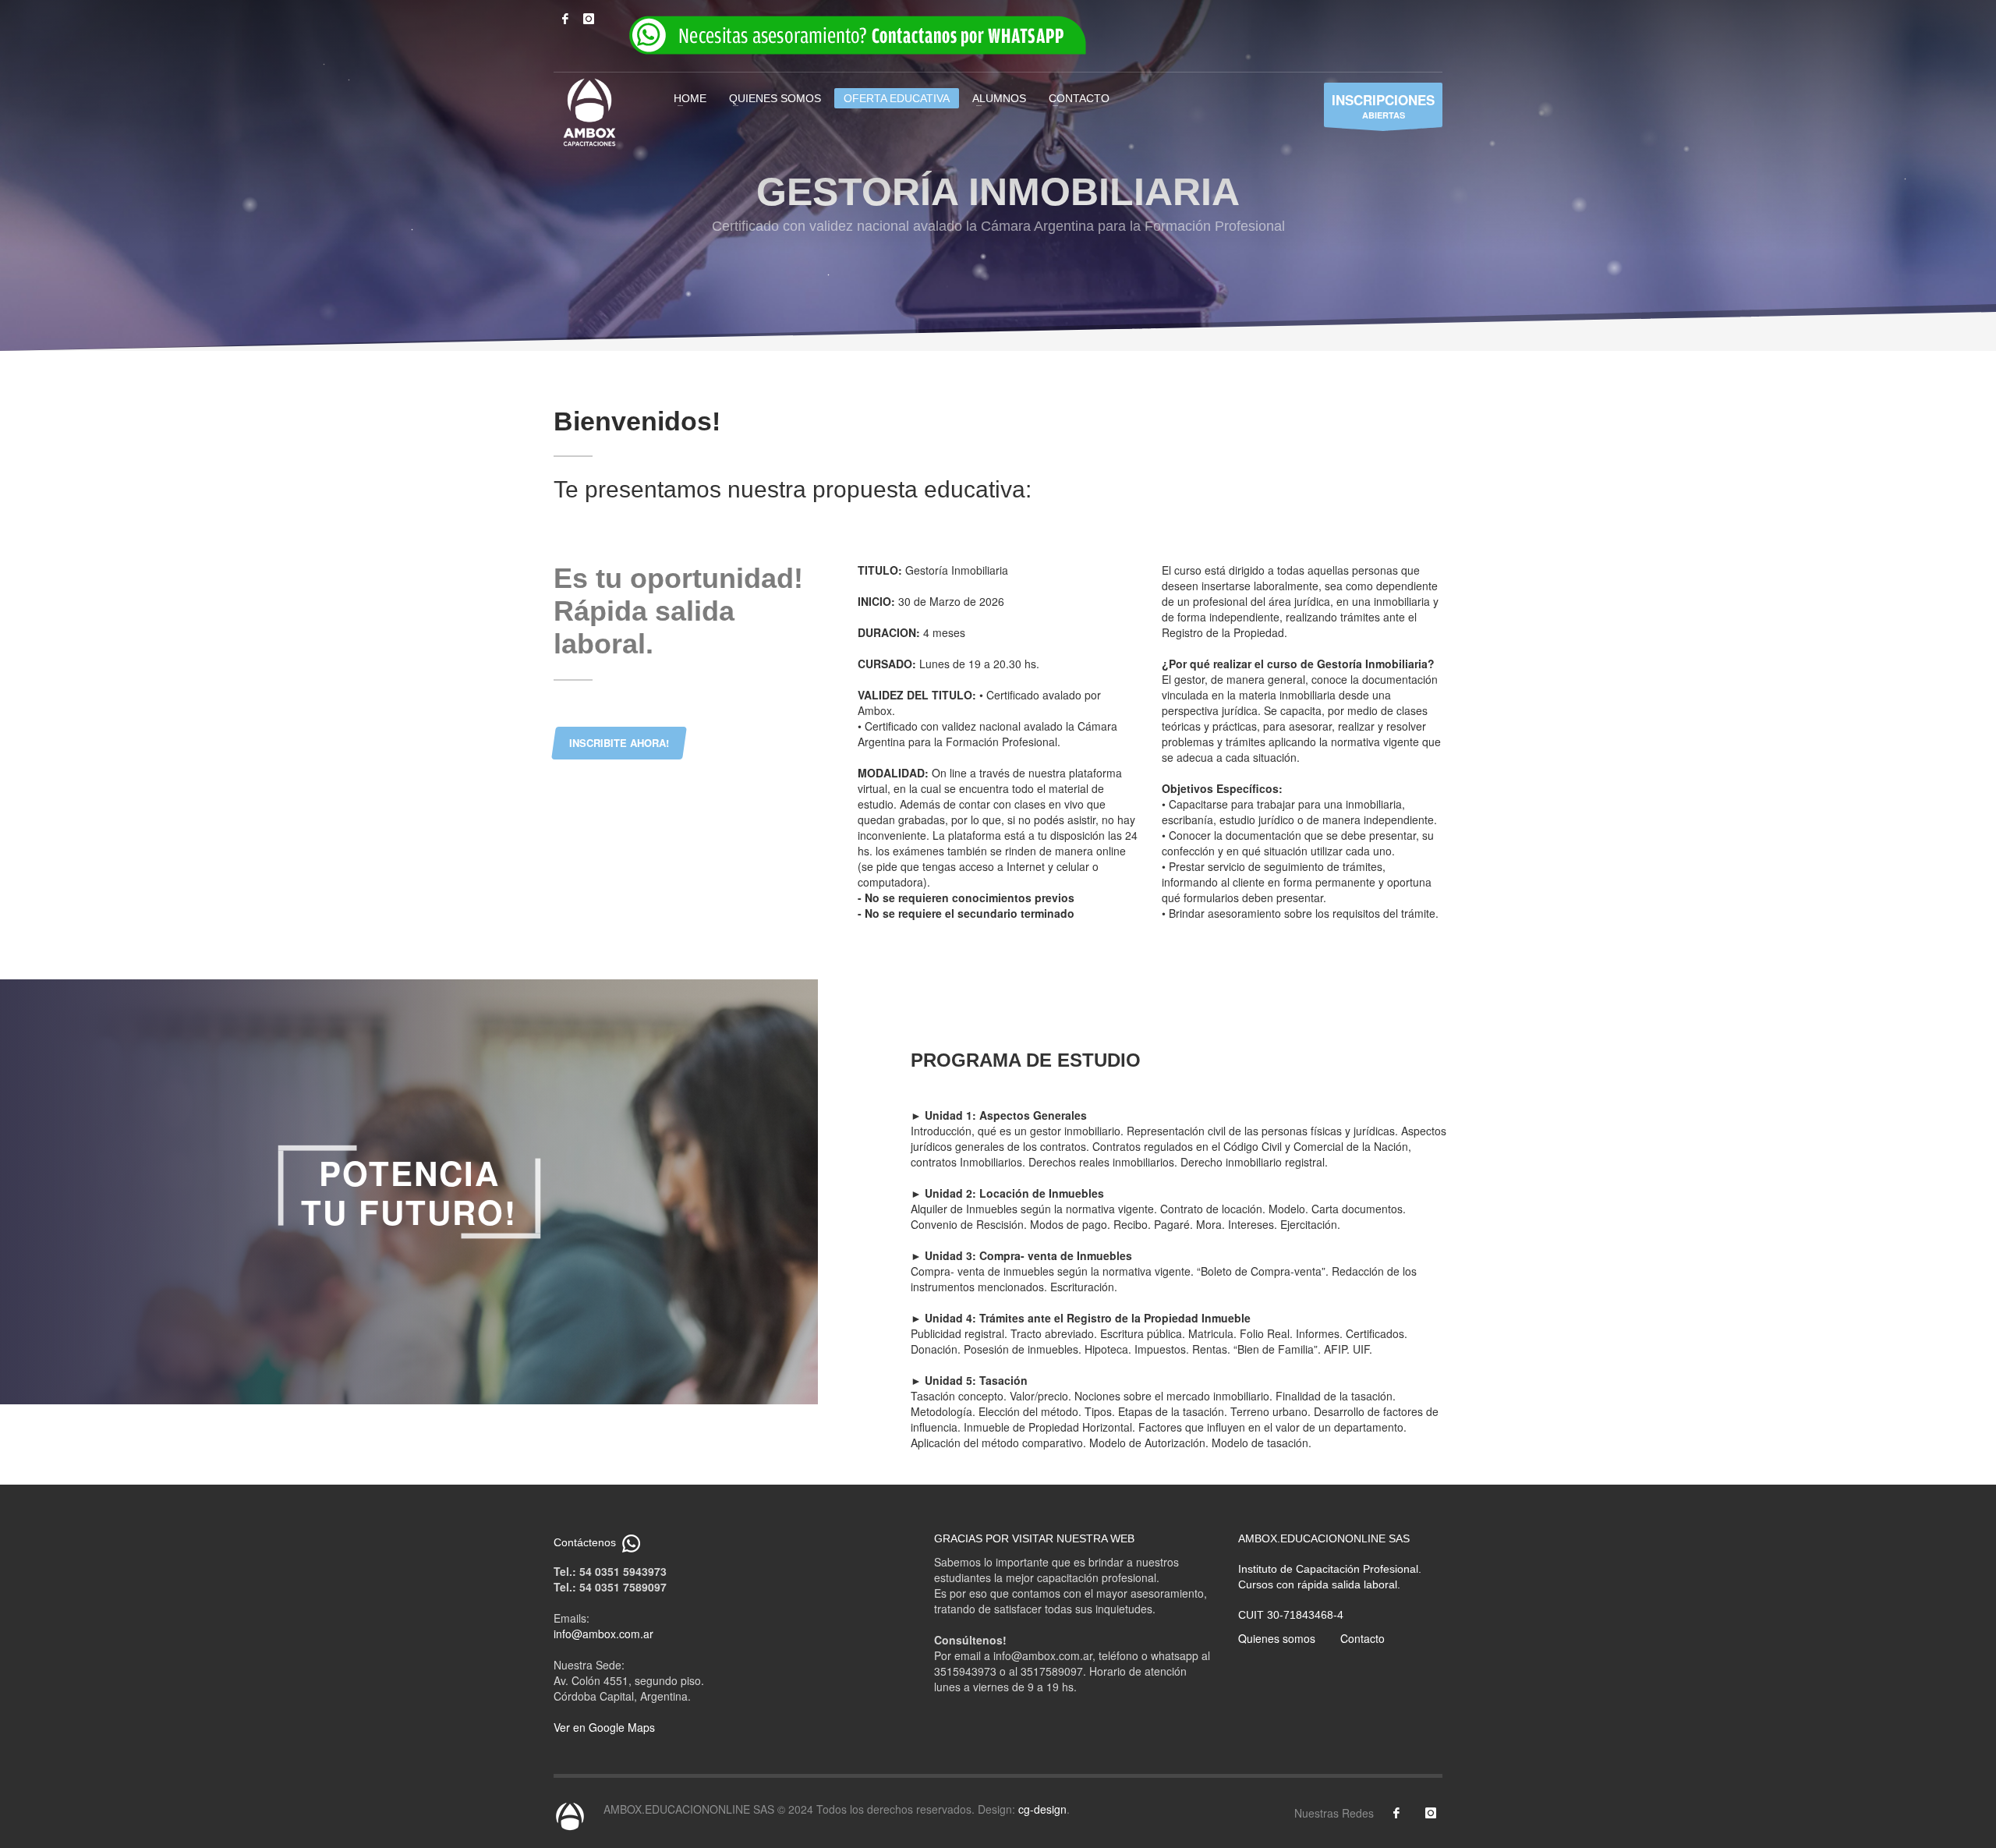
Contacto (1363, 1638)
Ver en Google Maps (604, 1727)
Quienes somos (1277, 1638)
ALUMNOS (999, 98)
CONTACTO (1079, 98)
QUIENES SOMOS (775, 98)
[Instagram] (589, 19)
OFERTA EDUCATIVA (897, 98)
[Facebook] (565, 19)
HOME (690, 98)
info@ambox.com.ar (603, 1634)
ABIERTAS (1383, 106)
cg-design (1042, 1809)
